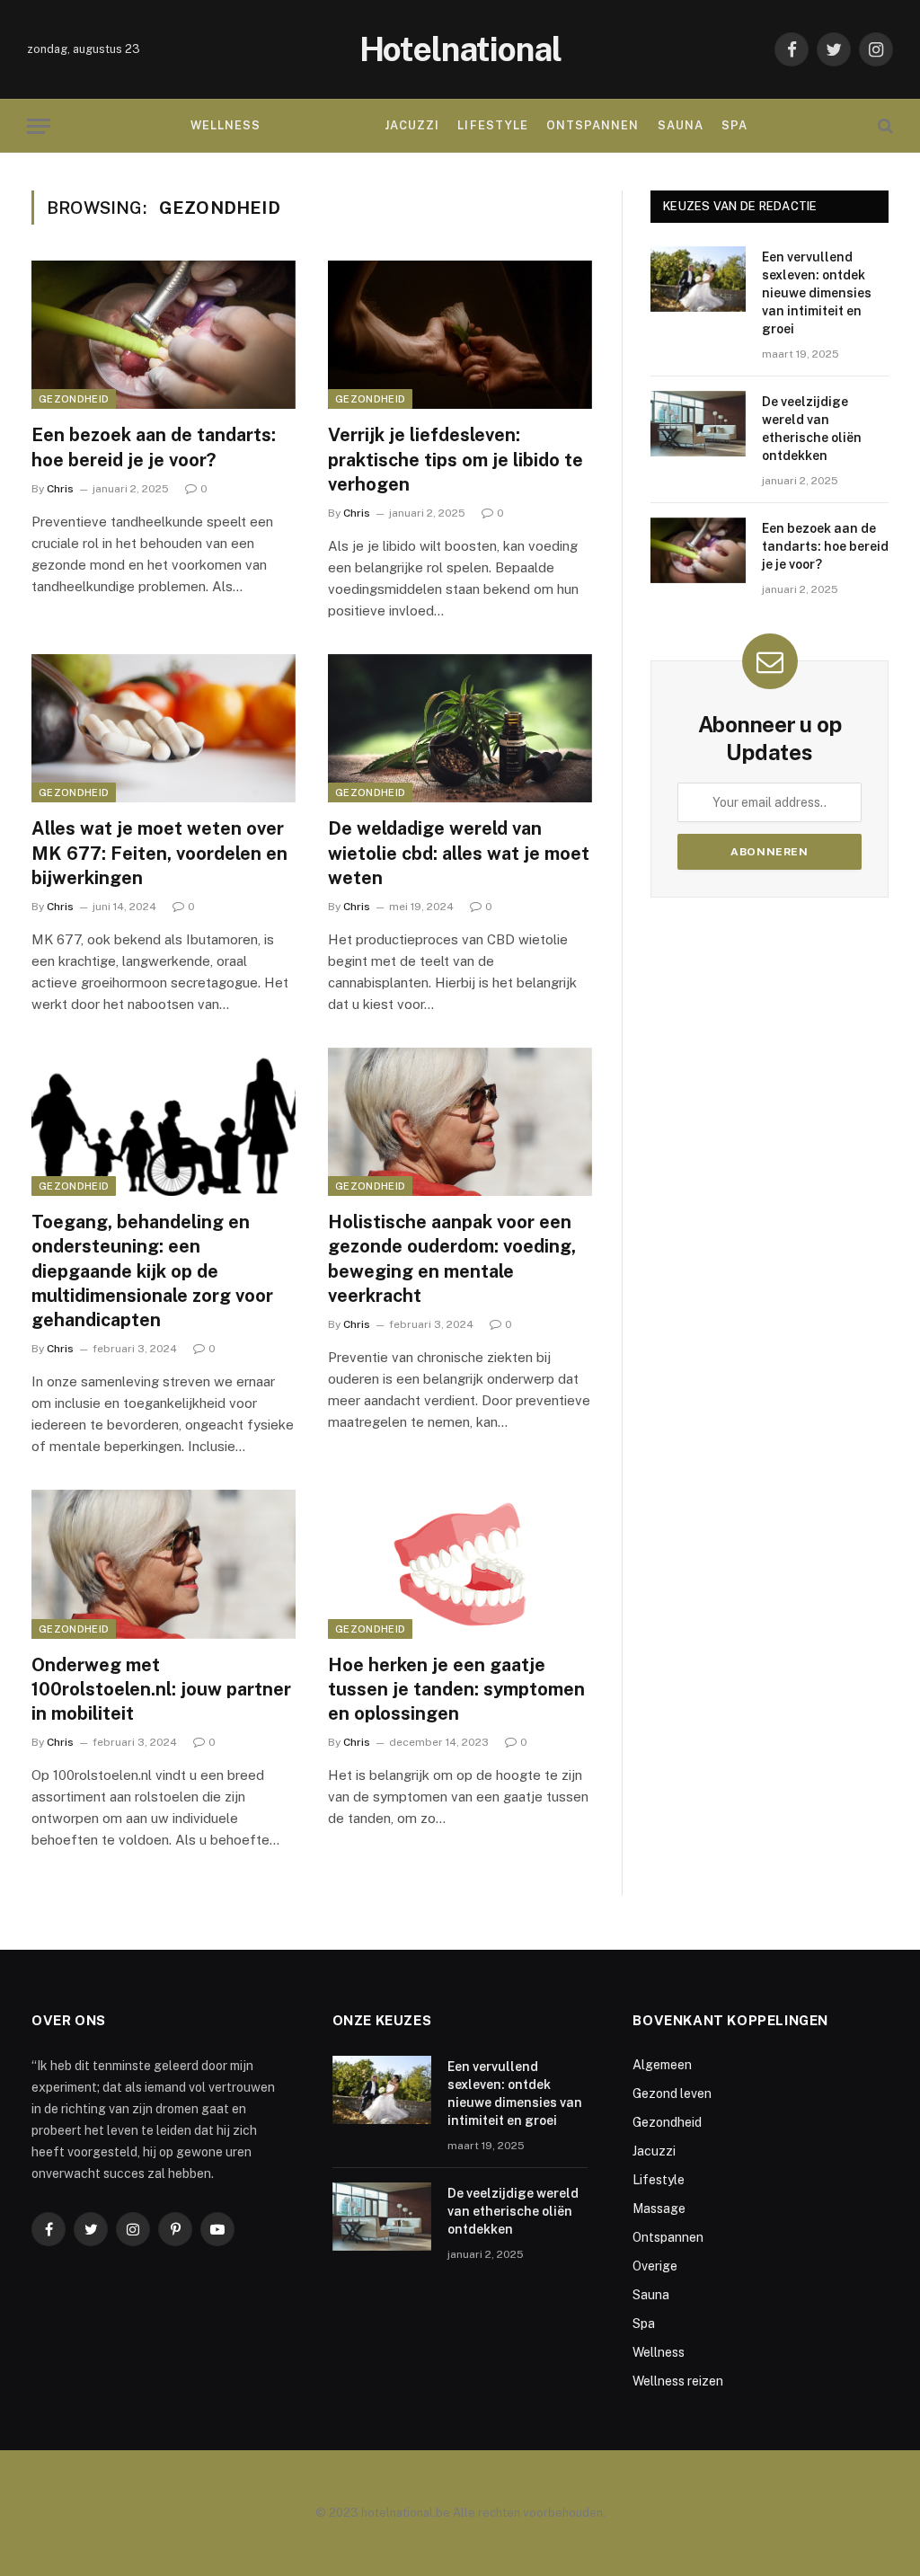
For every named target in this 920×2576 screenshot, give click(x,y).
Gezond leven (672, 2094)
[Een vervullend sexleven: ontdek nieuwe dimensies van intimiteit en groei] (698, 279)
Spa (734, 125)
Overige (655, 2266)
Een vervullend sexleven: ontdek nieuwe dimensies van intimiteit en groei (817, 293)
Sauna (681, 125)
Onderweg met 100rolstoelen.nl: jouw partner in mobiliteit (161, 1689)
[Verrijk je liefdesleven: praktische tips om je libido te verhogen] (460, 335)
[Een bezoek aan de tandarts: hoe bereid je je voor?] (164, 335)
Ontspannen (593, 125)
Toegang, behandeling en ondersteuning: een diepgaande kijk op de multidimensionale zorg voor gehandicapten (152, 1271)
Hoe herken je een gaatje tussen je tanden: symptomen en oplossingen (456, 1689)
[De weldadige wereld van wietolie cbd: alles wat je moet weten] (460, 728)
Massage (659, 2209)
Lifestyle (492, 125)
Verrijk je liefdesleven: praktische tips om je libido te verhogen (456, 459)
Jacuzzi (412, 125)
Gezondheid (322, 125)
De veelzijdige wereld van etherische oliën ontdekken (812, 429)
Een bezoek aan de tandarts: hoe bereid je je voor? (154, 447)
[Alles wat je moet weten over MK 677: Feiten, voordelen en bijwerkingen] (164, 728)
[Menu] (39, 126)
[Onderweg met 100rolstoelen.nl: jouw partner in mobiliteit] (164, 1564)
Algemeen (662, 2065)
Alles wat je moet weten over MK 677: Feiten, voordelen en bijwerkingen (159, 853)
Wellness (226, 125)
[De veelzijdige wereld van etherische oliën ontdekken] (698, 424)
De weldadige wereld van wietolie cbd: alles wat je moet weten (459, 853)
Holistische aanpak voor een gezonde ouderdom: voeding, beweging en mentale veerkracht (452, 1259)
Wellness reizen (678, 2381)
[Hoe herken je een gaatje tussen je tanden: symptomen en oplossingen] (460, 1564)
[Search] (884, 126)
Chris (60, 489)
